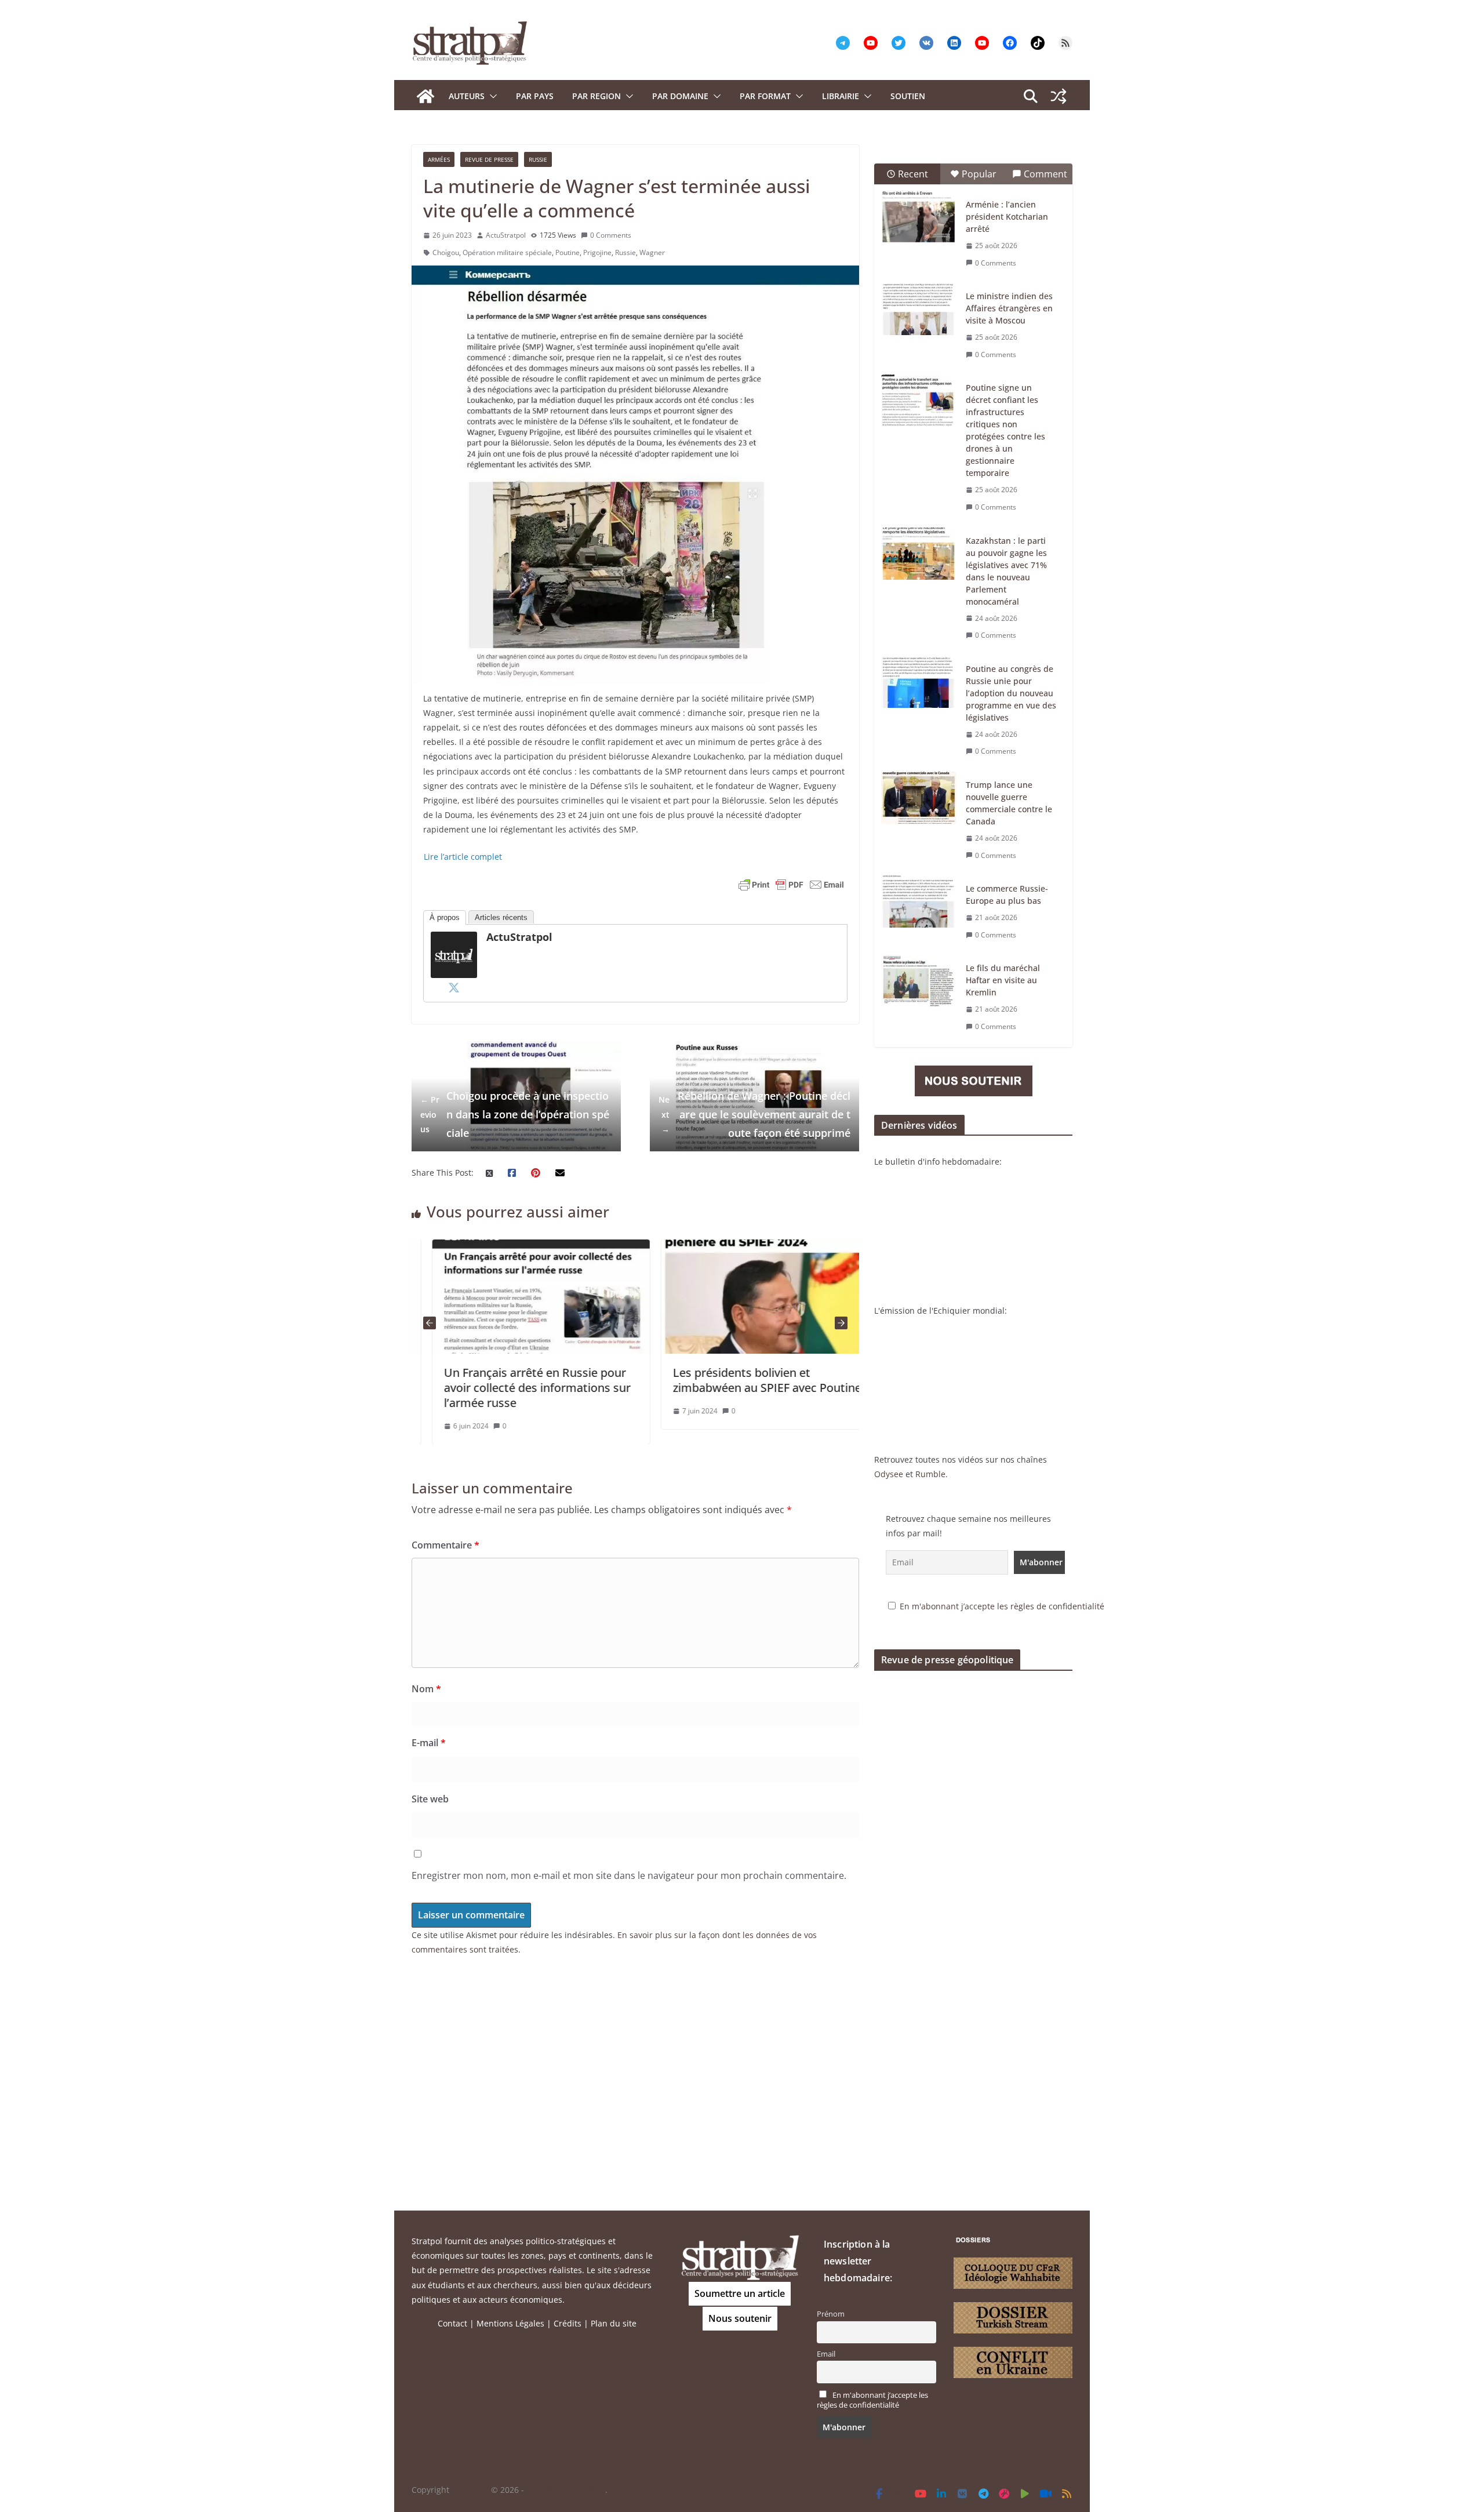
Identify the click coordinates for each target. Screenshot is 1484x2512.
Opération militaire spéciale (507, 252)
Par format (765, 96)
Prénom (831, 2314)
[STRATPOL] (425, 96)
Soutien (908, 96)
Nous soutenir (740, 2318)
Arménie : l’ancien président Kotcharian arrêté (1007, 217)
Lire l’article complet (463, 857)
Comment (1045, 174)
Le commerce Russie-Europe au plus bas (1007, 895)
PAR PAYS (535, 96)
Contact (452, 2323)
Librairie (841, 96)
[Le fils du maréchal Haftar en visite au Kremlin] (919, 981)
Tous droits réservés (566, 2490)
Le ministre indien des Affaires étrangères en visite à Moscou (1009, 308)
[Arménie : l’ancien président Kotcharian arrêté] (919, 217)
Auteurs (467, 96)
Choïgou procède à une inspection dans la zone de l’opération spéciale (515, 1115)
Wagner (652, 252)
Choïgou (446, 252)
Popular (979, 174)
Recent (913, 174)
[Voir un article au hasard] (1059, 96)
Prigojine (597, 252)
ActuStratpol (506, 235)
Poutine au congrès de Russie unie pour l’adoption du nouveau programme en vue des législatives (1011, 693)
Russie (538, 159)
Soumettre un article (740, 2293)
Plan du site (614, 2323)
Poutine (568, 252)
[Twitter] (454, 987)
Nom (426, 1689)
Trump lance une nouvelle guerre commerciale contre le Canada (1009, 803)
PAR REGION (596, 96)
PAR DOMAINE (680, 96)
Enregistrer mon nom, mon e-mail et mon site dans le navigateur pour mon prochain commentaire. (629, 1875)
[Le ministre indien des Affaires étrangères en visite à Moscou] (919, 309)
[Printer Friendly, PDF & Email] (791, 885)
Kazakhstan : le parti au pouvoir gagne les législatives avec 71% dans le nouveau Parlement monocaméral (1006, 571)
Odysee (889, 1474)
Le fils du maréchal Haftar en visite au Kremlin (1003, 980)
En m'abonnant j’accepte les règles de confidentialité (1002, 1606)
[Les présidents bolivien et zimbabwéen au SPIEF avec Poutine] (749, 1247)
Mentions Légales (510, 2323)
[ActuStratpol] (454, 939)
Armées (439, 159)
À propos (445, 917)
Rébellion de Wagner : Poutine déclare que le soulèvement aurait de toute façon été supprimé (754, 1115)
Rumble (930, 1474)
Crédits (568, 2323)
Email (826, 2354)
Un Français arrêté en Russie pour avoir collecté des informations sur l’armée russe (517, 1388)
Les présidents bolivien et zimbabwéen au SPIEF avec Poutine (746, 1380)
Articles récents (501, 917)
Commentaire (445, 1545)
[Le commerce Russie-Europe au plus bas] (919, 901)
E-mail (429, 1743)
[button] (491, 96)
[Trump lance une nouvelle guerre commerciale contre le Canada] (919, 798)
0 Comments (611, 235)
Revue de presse (489, 159)
